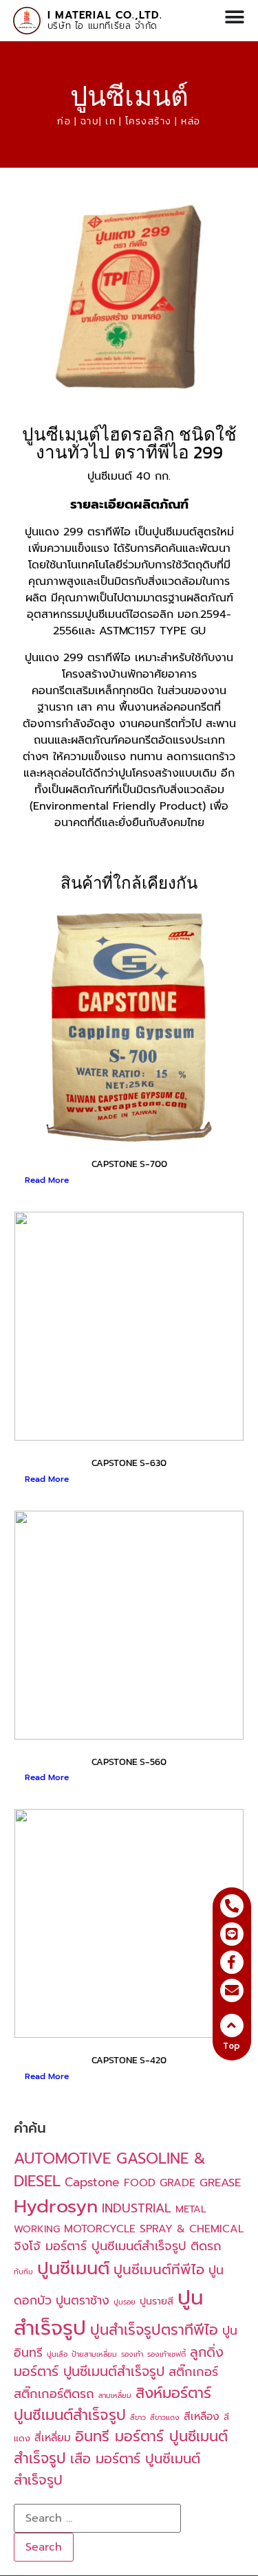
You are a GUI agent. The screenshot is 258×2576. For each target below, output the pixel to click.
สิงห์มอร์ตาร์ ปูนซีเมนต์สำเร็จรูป (112, 2404)
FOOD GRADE (160, 2183)
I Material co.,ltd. (105, 15)
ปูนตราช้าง (83, 2300)
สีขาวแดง (165, 2417)
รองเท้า (132, 2354)
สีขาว (138, 2417)
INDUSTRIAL (137, 2208)
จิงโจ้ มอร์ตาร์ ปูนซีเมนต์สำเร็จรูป (100, 2246)
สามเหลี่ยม (115, 2395)
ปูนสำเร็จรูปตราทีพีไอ (154, 2330)
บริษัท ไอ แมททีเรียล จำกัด (103, 26)
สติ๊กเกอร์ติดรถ (54, 2394)
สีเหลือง (202, 2417)
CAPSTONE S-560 (129, 1762)
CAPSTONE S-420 (129, 2060)
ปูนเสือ (57, 2354)
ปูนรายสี (157, 2301)
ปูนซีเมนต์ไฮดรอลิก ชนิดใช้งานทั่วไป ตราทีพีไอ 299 (129, 443)
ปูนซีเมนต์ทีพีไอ (159, 2270)
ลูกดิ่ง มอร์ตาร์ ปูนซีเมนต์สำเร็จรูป (119, 2362)
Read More (47, 1180)
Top (232, 2046)
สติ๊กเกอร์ (193, 2372)
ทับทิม (23, 2272)
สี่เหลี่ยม (53, 2438)
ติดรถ (206, 2246)
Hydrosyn (56, 2206)
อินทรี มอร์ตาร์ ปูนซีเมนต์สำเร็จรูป (121, 2447)
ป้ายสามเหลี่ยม (94, 2354)
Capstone (92, 2182)
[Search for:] (97, 2518)
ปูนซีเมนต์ (129, 96)
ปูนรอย (125, 2302)
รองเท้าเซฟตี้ (166, 2354)
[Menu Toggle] (235, 17)
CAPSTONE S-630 (129, 1463)
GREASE (220, 2183)
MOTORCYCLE (100, 2229)
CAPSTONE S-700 (129, 1164)
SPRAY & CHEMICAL (192, 2229)
